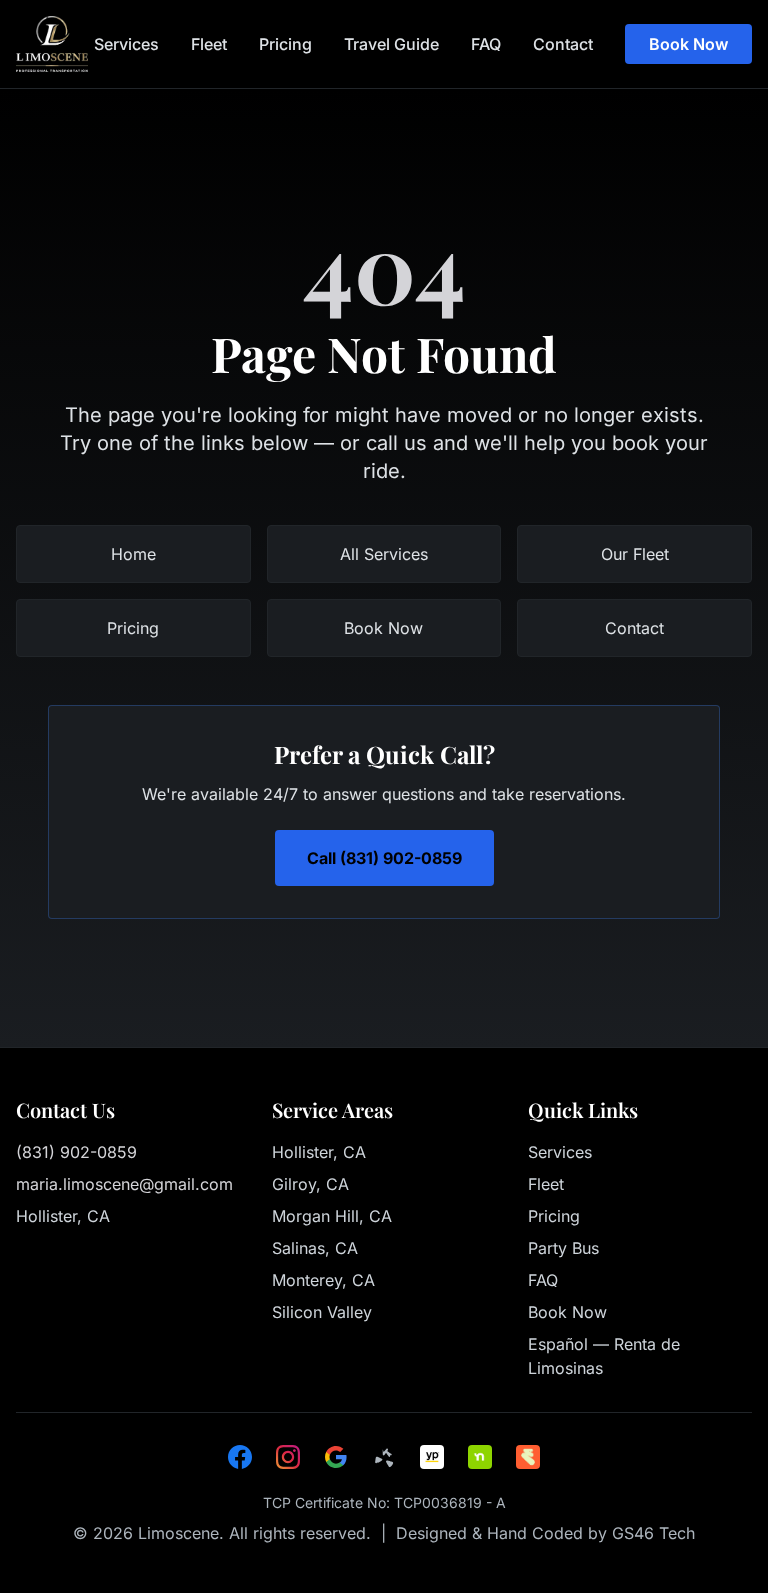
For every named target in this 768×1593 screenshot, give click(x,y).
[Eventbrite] (528, 1457)
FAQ (486, 44)
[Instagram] (288, 1457)
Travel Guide (391, 44)
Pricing (285, 44)
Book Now (688, 44)
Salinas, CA (315, 1248)
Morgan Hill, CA (332, 1216)
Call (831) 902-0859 (384, 858)
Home (133, 554)
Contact (563, 44)
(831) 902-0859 (76, 1152)
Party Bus (563, 1248)
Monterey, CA (323, 1280)
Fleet (209, 44)
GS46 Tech (653, 1533)
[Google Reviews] (336, 1457)
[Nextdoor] (480, 1457)
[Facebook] (240, 1457)
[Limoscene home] (52, 44)
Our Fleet (635, 554)
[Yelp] (384, 1457)
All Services (384, 554)
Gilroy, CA (310, 1184)
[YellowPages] (432, 1457)
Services (126, 44)
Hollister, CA (319, 1152)
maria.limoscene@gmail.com (124, 1184)
